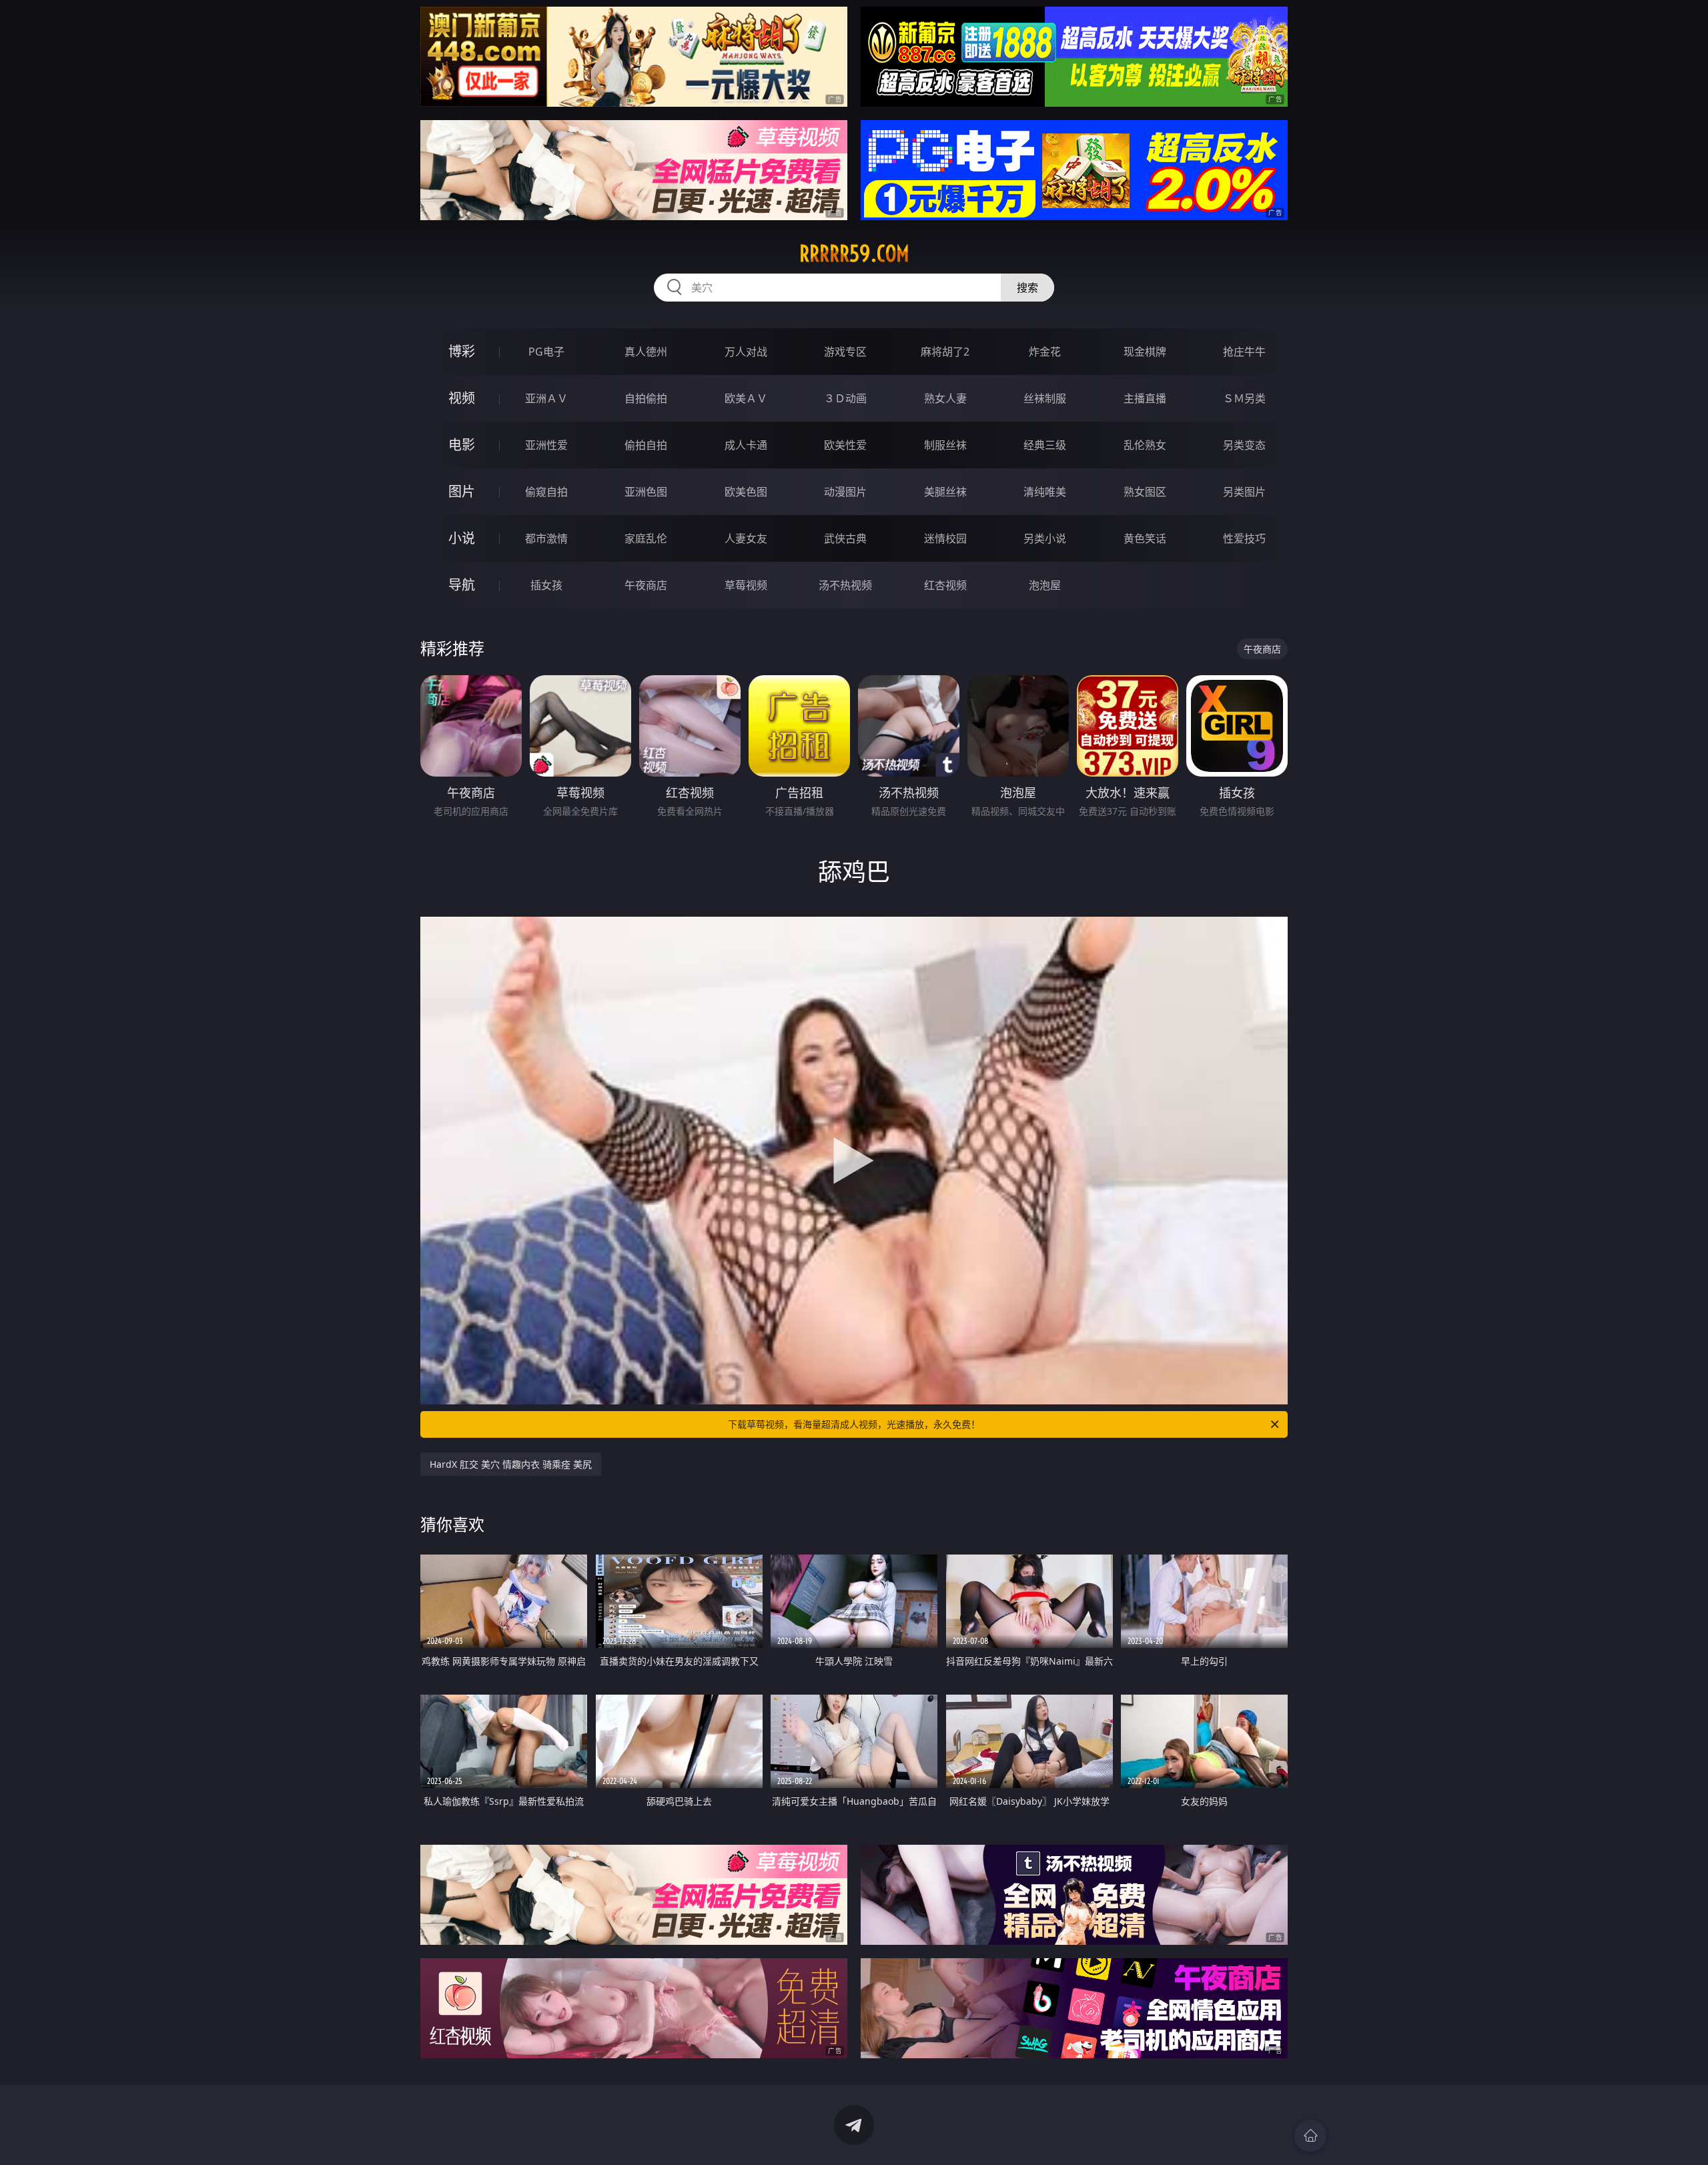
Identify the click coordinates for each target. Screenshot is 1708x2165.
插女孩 (546, 585)
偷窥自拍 (546, 492)
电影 (462, 445)
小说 (462, 538)
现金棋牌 (1145, 352)
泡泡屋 (1045, 585)
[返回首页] (1310, 2136)
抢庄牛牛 (1244, 352)
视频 (462, 398)
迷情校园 (945, 538)
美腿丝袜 (945, 492)
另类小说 (1045, 538)
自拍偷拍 (646, 398)
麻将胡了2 (945, 352)
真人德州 (646, 352)
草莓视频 (746, 585)
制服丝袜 (945, 445)
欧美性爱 (845, 445)
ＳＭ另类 (1244, 398)
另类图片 (1244, 492)
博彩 (462, 351)
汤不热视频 (845, 585)
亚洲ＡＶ (546, 398)
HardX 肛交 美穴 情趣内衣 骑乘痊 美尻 (511, 1464)
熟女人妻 (945, 398)
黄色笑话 (1145, 538)
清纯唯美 (1045, 492)
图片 (462, 491)
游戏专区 (845, 352)
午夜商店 (646, 585)
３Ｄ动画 (845, 398)
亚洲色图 (646, 492)
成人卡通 (746, 445)
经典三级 (1045, 445)
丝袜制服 (1045, 398)
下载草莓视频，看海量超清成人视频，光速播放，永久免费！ (854, 1424)
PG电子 (546, 352)
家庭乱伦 (646, 538)
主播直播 (1145, 398)
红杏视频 (945, 585)
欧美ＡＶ (746, 398)
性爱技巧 (1244, 538)
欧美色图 (746, 492)
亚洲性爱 (546, 445)
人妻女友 (746, 538)
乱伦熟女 (1145, 445)
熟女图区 (1145, 492)
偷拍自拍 (646, 445)
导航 (462, 585)
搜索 (1027, 288)
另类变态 (1244, 445)
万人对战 (746, 352)
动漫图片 (845, 492)
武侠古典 (845, 538)
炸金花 (1045, 352)
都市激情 (546, 538)
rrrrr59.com (854, 254)
